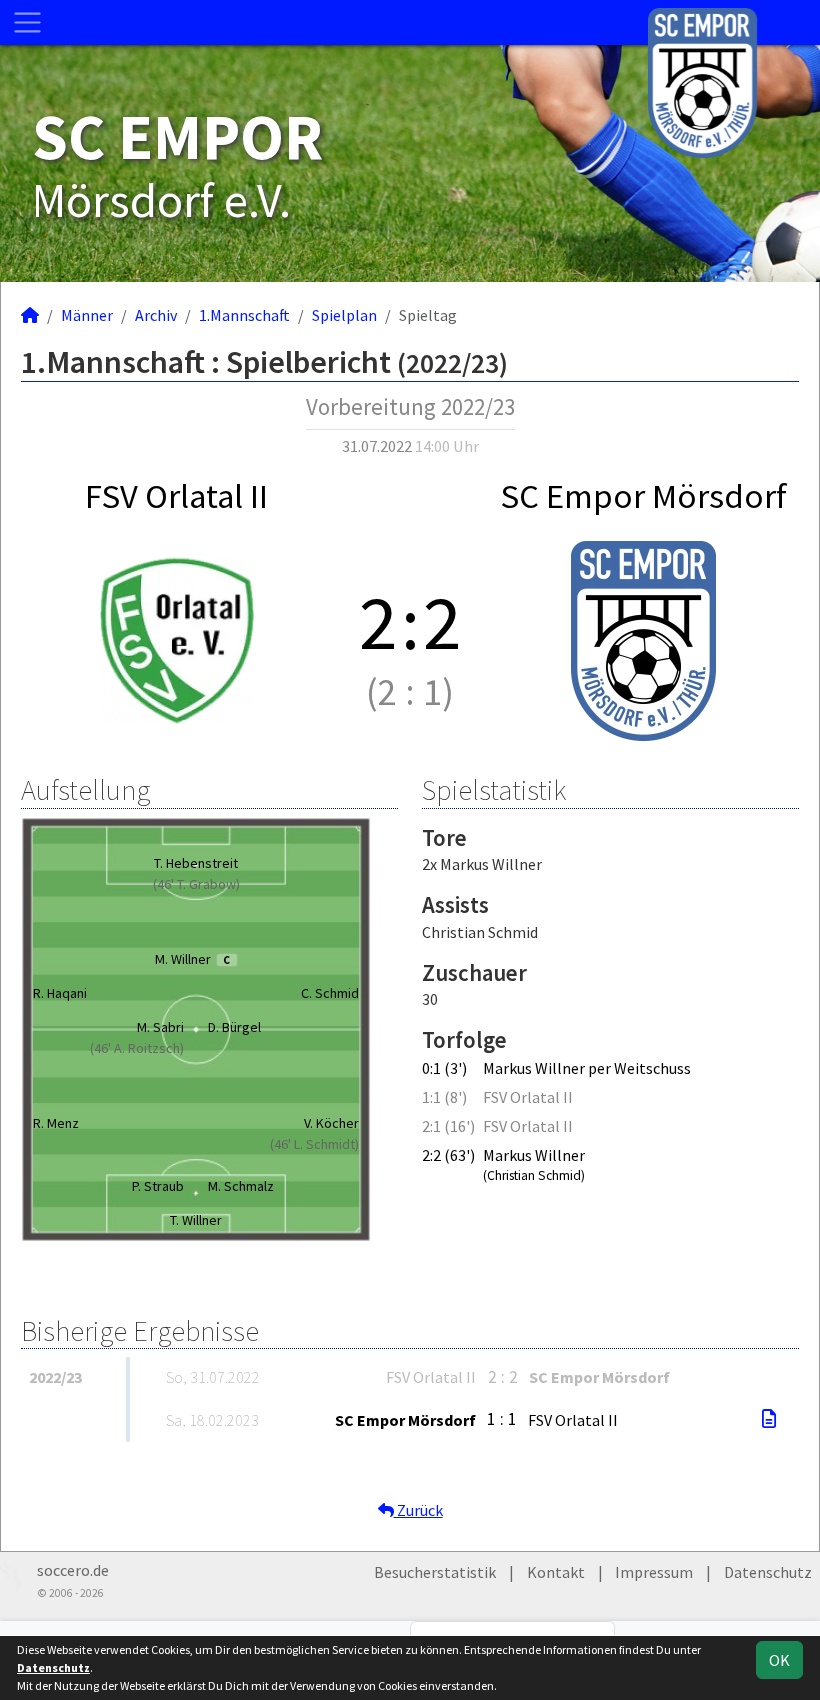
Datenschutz (768, 1572)
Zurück (418, 1510)
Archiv (156, 315)
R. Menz (56, 1123)
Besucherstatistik (435, 1572)
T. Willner (196, 1220)
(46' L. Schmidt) (314, 1144)
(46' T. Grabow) (196, 884)
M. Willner (192, 959)
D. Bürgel (234, 1027)
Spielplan (344, 315)
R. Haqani (60, 993)
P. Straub (158, 1186)
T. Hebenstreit (196, 863)
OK (779, 1660)
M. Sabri (160, 1027)
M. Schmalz (241, 1186)
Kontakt (556, 1572)
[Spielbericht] (769, 1419)
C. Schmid (330, 993)
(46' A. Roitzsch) (137, 1048)
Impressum (654, 1572)
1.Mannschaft (244, 315)
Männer (87, 315)
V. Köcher (331, 1123)
